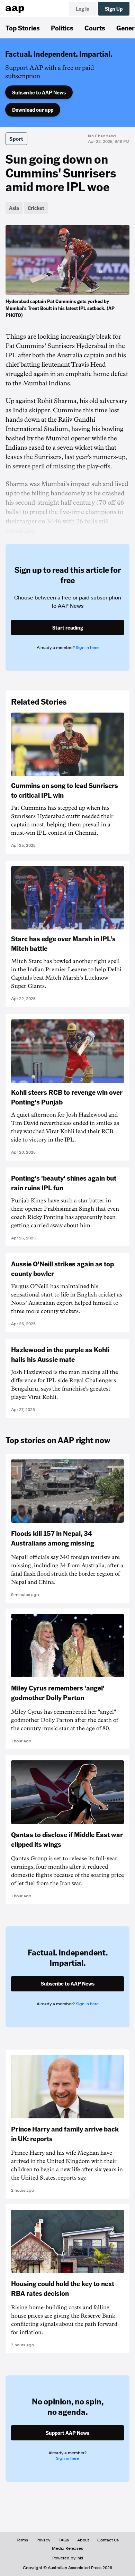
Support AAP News (67, 2433)
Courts (95, 28)
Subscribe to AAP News (39, 92)
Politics (62, 28)
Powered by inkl (68, 2558)
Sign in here (87, 648)
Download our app (33, 110)
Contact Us (108, 2540)
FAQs (64, 2540)
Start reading (68, 627)
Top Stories (23, 28)
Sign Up (114, 9)
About (83, 2540)
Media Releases (67, 2548)
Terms (22, 2540)
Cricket (36, 208)
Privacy (43, 2540)
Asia (14, 208)
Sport (16, 139)
